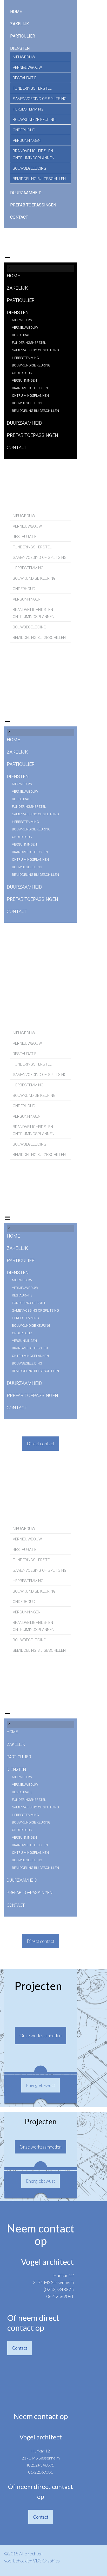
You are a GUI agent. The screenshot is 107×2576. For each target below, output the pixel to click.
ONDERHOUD (24, 130)
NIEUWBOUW (24, 57)
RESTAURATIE (25, 78)
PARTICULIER (23, 36)
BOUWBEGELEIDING (29, 168)
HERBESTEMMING (28, 109)
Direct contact (41, 1444)
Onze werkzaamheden (41, 2036)
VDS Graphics (46, 2561)
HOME (16, 12)
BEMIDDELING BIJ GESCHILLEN (39, 179)
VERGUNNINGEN (27, 140)
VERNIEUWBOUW (27, 68)
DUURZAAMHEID (26, 193)
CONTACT (19, 217)
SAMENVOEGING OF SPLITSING (40, 99)
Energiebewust (41, 2085)
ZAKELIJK (19, 24)
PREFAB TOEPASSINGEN (33, 205)
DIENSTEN (20, 48)
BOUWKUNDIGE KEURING (34, 120)
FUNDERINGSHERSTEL (32, 88)
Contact (20, 2348)
